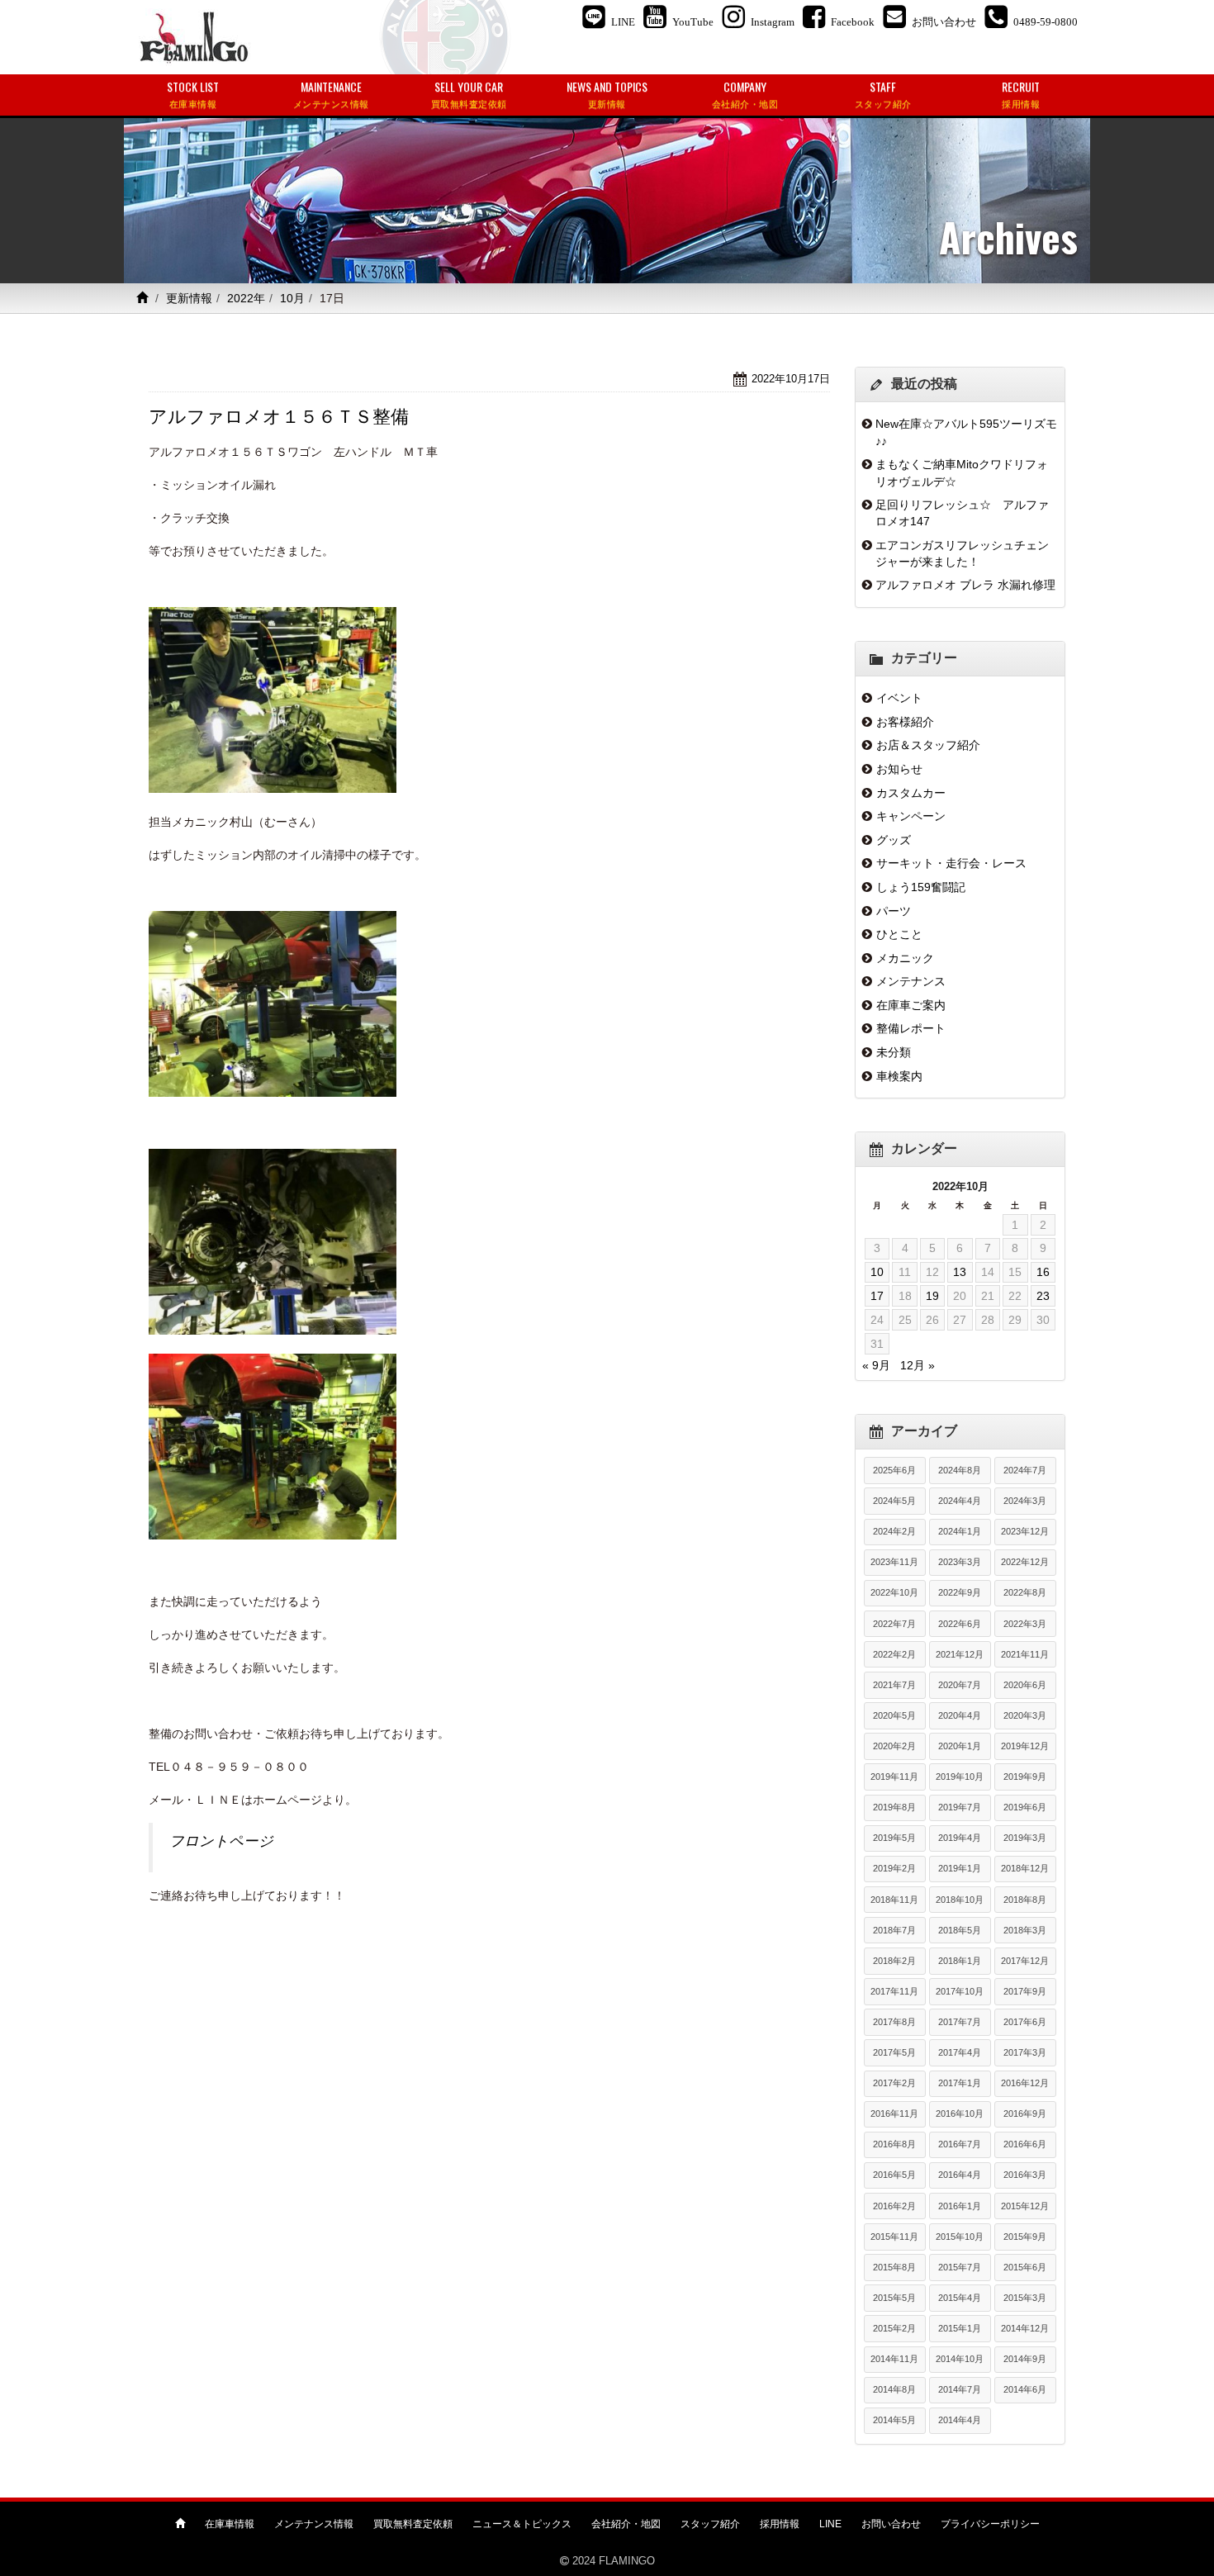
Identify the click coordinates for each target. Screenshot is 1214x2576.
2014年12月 (1025, 2328)
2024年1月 (960, 1531)
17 (877, 1296)
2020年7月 (960, 1685)
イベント (899, 698)
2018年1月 (960, 1961)
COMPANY (745, 94)
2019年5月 (894, 1838)
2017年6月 (1025, 2022)
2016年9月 (1025, 2113)
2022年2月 (894, 1654)
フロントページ (221, 1841)
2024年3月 (1025, 1501)
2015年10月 (960, 2237)
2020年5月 (894, 1715)
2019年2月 (894, 1868)
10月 (292, 298)
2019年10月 (960, 1777)
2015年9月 (1025, 2237)
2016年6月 (1025, 2144)
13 (960, 1272)
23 (1043, 1296)
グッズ (894, 840)
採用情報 (780, 2524)
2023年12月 (1025, 1531)
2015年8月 (894, 2267)
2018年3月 (1025, 1930)
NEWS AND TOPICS (607, 94)
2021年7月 (894, 1685)
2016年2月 (894, 2206)
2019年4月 (960, 1838)
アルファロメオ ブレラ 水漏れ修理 (965, 585)
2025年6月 (894, 1470)
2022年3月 (1025, 1624)
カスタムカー (911, 793)
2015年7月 (960, 2267)
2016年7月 (960, 2144)
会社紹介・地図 (626, 2524)
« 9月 (876, 1365)
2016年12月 (1025, 2083)
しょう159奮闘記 (921, 887)
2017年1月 (960, 2083)
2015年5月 (894, 2298)
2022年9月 (960, 1592)
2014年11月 (894, 2359)
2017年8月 (894, 2022)
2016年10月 (960, 2113)
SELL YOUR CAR (469, 94)
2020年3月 (1025, 1715)
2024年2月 (894, 1531)
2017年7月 (960, 2022)
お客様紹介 (905, 722)
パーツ (894, 911)
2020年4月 (960, 1715)
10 (877, 1272)
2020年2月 (894, 1746)
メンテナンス (911, 981)
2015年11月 (894, 2237)
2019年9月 (1025, 1777)
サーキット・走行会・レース (951, 863)
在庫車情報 (230, 2524)
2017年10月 (960, 1991)
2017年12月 (1025, 1961)
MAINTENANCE (331, 94)
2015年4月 (960, 2298)
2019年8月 (894, 1807)
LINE (830, 2524)
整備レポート (911, 1028)
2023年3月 (960, 1562)
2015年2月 (894, 2328)
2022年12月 (1025, 1562)
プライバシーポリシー (990, 2524)
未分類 (894, 1052)
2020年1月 (960, 1746)
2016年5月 (894, 2175)
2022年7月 (894, 1624)
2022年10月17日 (791, 379)
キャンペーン (911, 816)
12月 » (918, 1365)
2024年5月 (894, 1501)
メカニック (905, 958)
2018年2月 (894, 1961)
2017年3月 (1025, 2052)
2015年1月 (960, 2328)
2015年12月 (1025, 2206)
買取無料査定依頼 (413, 2524)
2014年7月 (960, 2389)
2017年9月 (1025, 1991)
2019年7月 (960, 1807)
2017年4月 (960, 2052)
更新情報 (189, 298)
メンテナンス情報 (314, 2524)
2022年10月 (894, 1592)
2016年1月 (960, 2206)
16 (1043, 1272)
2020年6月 (1025, 1685)
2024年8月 (960, 1470)
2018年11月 (894, 1900)
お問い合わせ (891, 2524)
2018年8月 (1025, 1900)
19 (932, 1296)
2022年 (246, 298)
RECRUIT (1021, 94)
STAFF (883, 94)
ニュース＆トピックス (522, 2524)
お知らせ (899, 769)
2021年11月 (1025, 1654)
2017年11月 (894, 1991)
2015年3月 (1025, 2298)
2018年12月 (1025, 1868)
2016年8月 (894, 2144)
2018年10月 (960, 1900)
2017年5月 (894, 2052)
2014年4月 (960, 2420)
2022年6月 (960, 1624)
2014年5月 (894, 2420)
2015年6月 (1025, 2267)
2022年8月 (1025, 1592)
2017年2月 (894, 2083)
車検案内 (899, 1076)
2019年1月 (960, 1868)
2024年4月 (960, 1501)
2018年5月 (960, 1930)
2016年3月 (1025, 2175)
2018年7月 (894, 1930)
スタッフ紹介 (710, 2524)
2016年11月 (894, 2113)
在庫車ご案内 (911, 1005)
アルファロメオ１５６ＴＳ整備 (279, 417)
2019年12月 (1025, 1746)
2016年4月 (960, 2175)
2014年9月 (1025, 2359)
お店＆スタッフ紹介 (928, 745)
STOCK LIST (193, 94)
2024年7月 (1025, 1470)
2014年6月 (1025, 2389)
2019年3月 (1025, 1838)
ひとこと (899, 934)
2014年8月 (894, 2389)
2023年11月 (894, 1562)
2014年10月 (960, 2359)
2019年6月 (1025, 1807)
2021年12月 (960, 1654)
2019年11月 (894, 1777)
